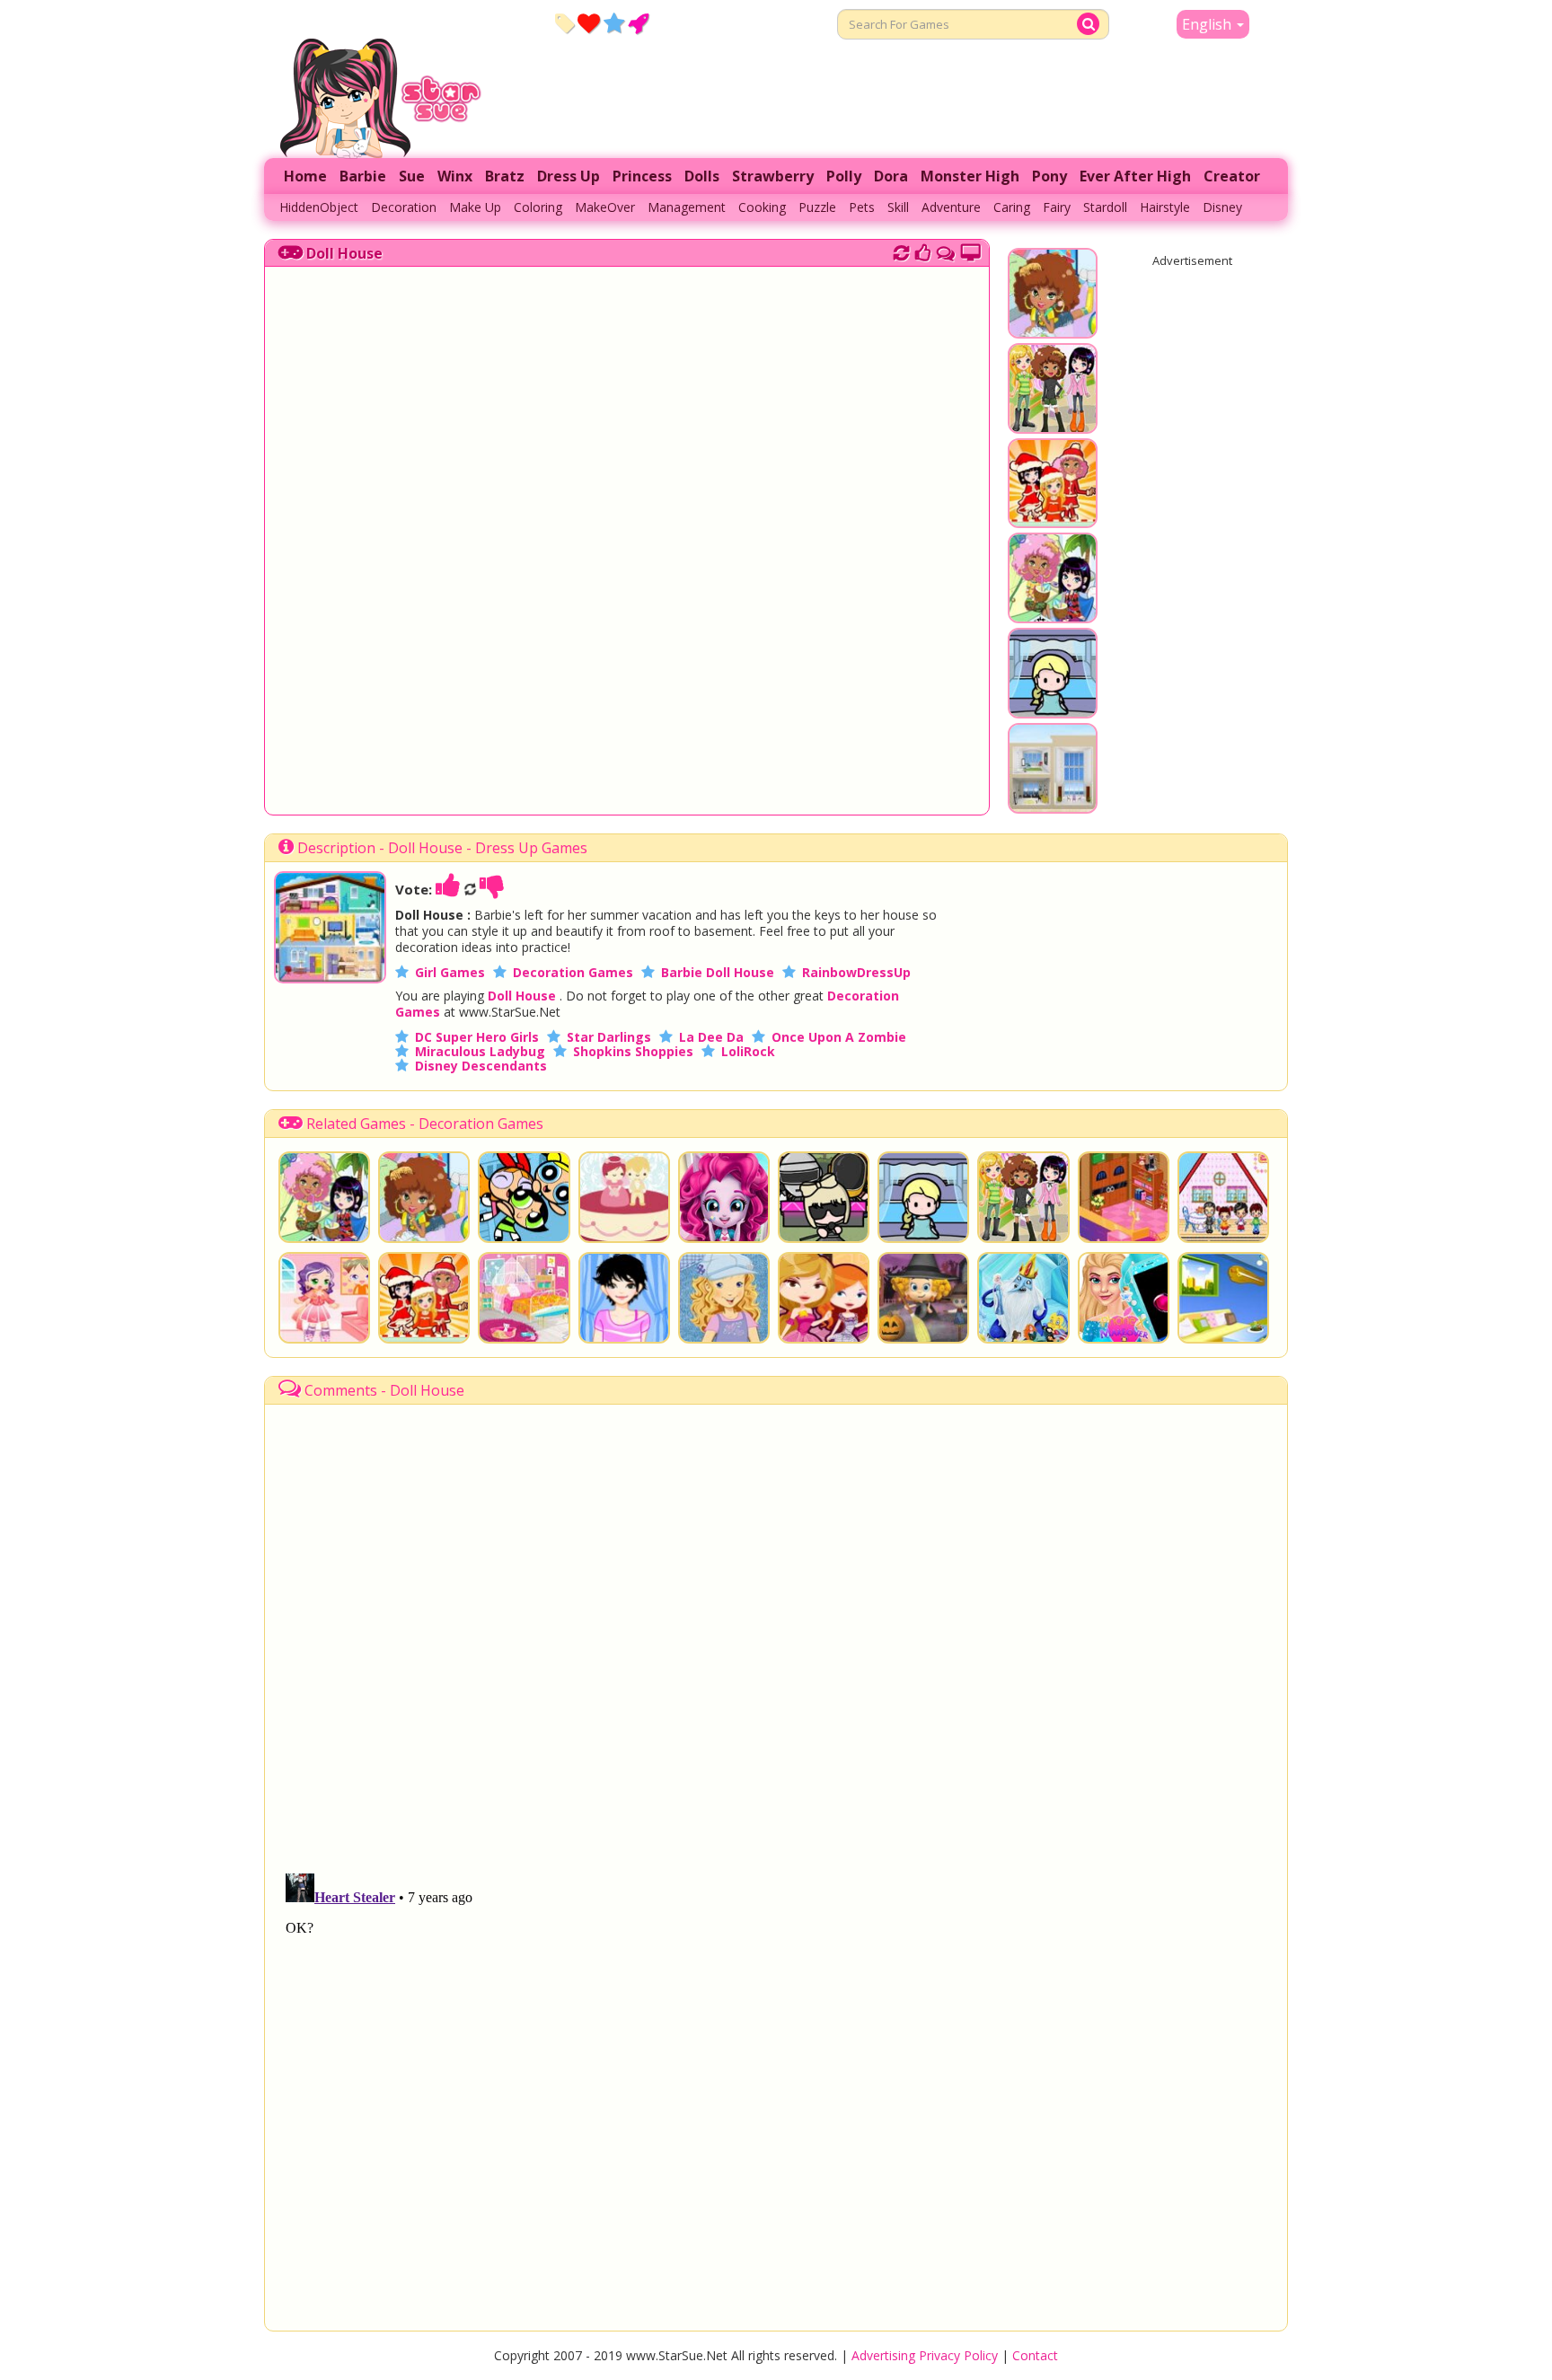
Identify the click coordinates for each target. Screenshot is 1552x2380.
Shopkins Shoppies (633, 1051)
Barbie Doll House (718, 972)
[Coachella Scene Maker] (824, 1197)
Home (305, 176)
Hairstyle (1165, 207)
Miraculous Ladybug (480, 1051)
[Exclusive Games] (614, 22)
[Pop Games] (589, 22)
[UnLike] (492, 889)
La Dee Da (711, 1037)
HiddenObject (319, 207)
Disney (1222, 207)
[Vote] (923, 251)
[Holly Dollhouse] (724, 1298)
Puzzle (817, 207)
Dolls (702, 176)
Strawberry (773, 176)
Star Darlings (609, 1037)
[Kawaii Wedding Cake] (624, 1197)
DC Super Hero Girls (477, 1037)
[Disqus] (946, 251)
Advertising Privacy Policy (925, 2355)
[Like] (448, 889)
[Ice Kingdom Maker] (1023, 1298)
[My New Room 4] (1053, 330)
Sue (412, 176)
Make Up (475, 207)
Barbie (363, 176)
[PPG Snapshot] (524, 1197)
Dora (891, 176)
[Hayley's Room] (624, 1298)
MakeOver (605, 207)
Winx (455, 176)
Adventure (951, 207)
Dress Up (569, 176)
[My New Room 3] (1053, 519)
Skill (898, 207)
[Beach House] (1053, 805)
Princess (642, 176)
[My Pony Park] (1053, 425)
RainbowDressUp (856, 972)
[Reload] (901, 251)
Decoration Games (573, 972)
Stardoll (1105, 207)
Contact (1035, 2355)
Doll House (344, 253)
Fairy (1057, 207)
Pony (1049, 176)
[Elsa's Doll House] (1053, 710)
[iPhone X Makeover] (1124, 1298)
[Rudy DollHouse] (1223, 1197)
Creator (1232, 176)
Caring (1012, 207)
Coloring (538, 207)
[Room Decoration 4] (1124, 1197)
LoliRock (748, 1051)
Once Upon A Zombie (839, 1037)
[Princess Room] (824, 1298)
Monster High (970, 176)
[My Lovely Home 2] (1223, 1298)
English (1208, 24)
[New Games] (564, 22)
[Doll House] (330, 978)
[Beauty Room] (524, 1298)
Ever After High (1135, 176)
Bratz (505, 176)
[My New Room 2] (1053, 614)
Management (687, 207)
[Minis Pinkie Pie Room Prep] (724, 1197)
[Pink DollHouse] (324, 1298)
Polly (844, 176)
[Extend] (970, 251)
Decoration (404, 207)
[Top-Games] (638, 22)
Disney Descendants (481, 1066)
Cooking (762, 207)
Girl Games (450, 972)
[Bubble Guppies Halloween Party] (923, 1298)
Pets (862, 207)
